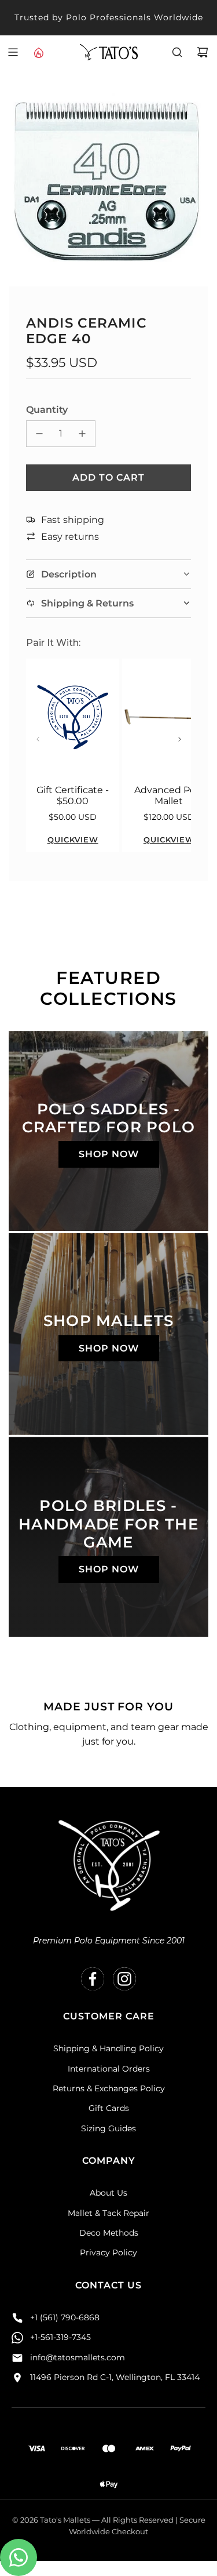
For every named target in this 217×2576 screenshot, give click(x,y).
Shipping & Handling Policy (108, 2048)
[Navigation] (13, 52)
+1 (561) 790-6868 (65, 2317)
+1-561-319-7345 (60, 2337)
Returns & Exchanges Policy (109, 2088)
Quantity (47, 410)
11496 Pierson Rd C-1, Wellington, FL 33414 (115, 2377)
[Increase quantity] (82, 434)
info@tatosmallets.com (78, 2357)
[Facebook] (93, 1979)
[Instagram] (124, 1979)
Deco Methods (109, 2233)
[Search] (177, 52)
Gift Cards (109, 2108)
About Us (108, 2193)
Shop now (109, 1154)
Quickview (73, 840)
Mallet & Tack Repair (108, 2213)
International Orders (109, 2069)
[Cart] (203, 52)
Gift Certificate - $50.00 (73, 795)
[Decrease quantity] (39, 434)
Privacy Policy (108, 2252)
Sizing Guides (108, 2128)
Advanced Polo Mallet (169, 795)
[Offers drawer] (38, 52)
